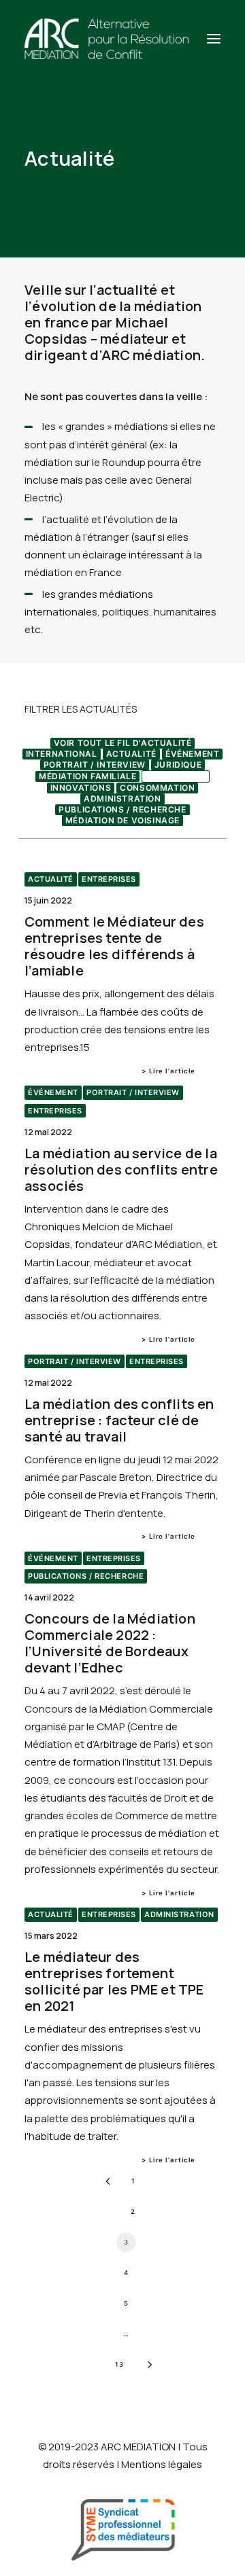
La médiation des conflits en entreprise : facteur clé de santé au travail (119, 1420)
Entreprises (176, 776)
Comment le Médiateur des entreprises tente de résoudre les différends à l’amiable (114, 946)
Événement (192, 754)
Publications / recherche (122, 809)
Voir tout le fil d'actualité (123, 743)
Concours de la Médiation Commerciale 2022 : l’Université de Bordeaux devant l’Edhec (110, 1643)
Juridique (178, 765)
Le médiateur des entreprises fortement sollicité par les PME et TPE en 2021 (114, 1981)
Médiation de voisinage (122, 820)
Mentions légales (162, 2464)
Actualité (131, 754)
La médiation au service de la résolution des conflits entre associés (121, 1169)
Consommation (157, 788)
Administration (122, 799)
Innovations (81, 788)
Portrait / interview (95, 765)
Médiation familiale (87, 776)
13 (119, 2364)
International (62, 754)
